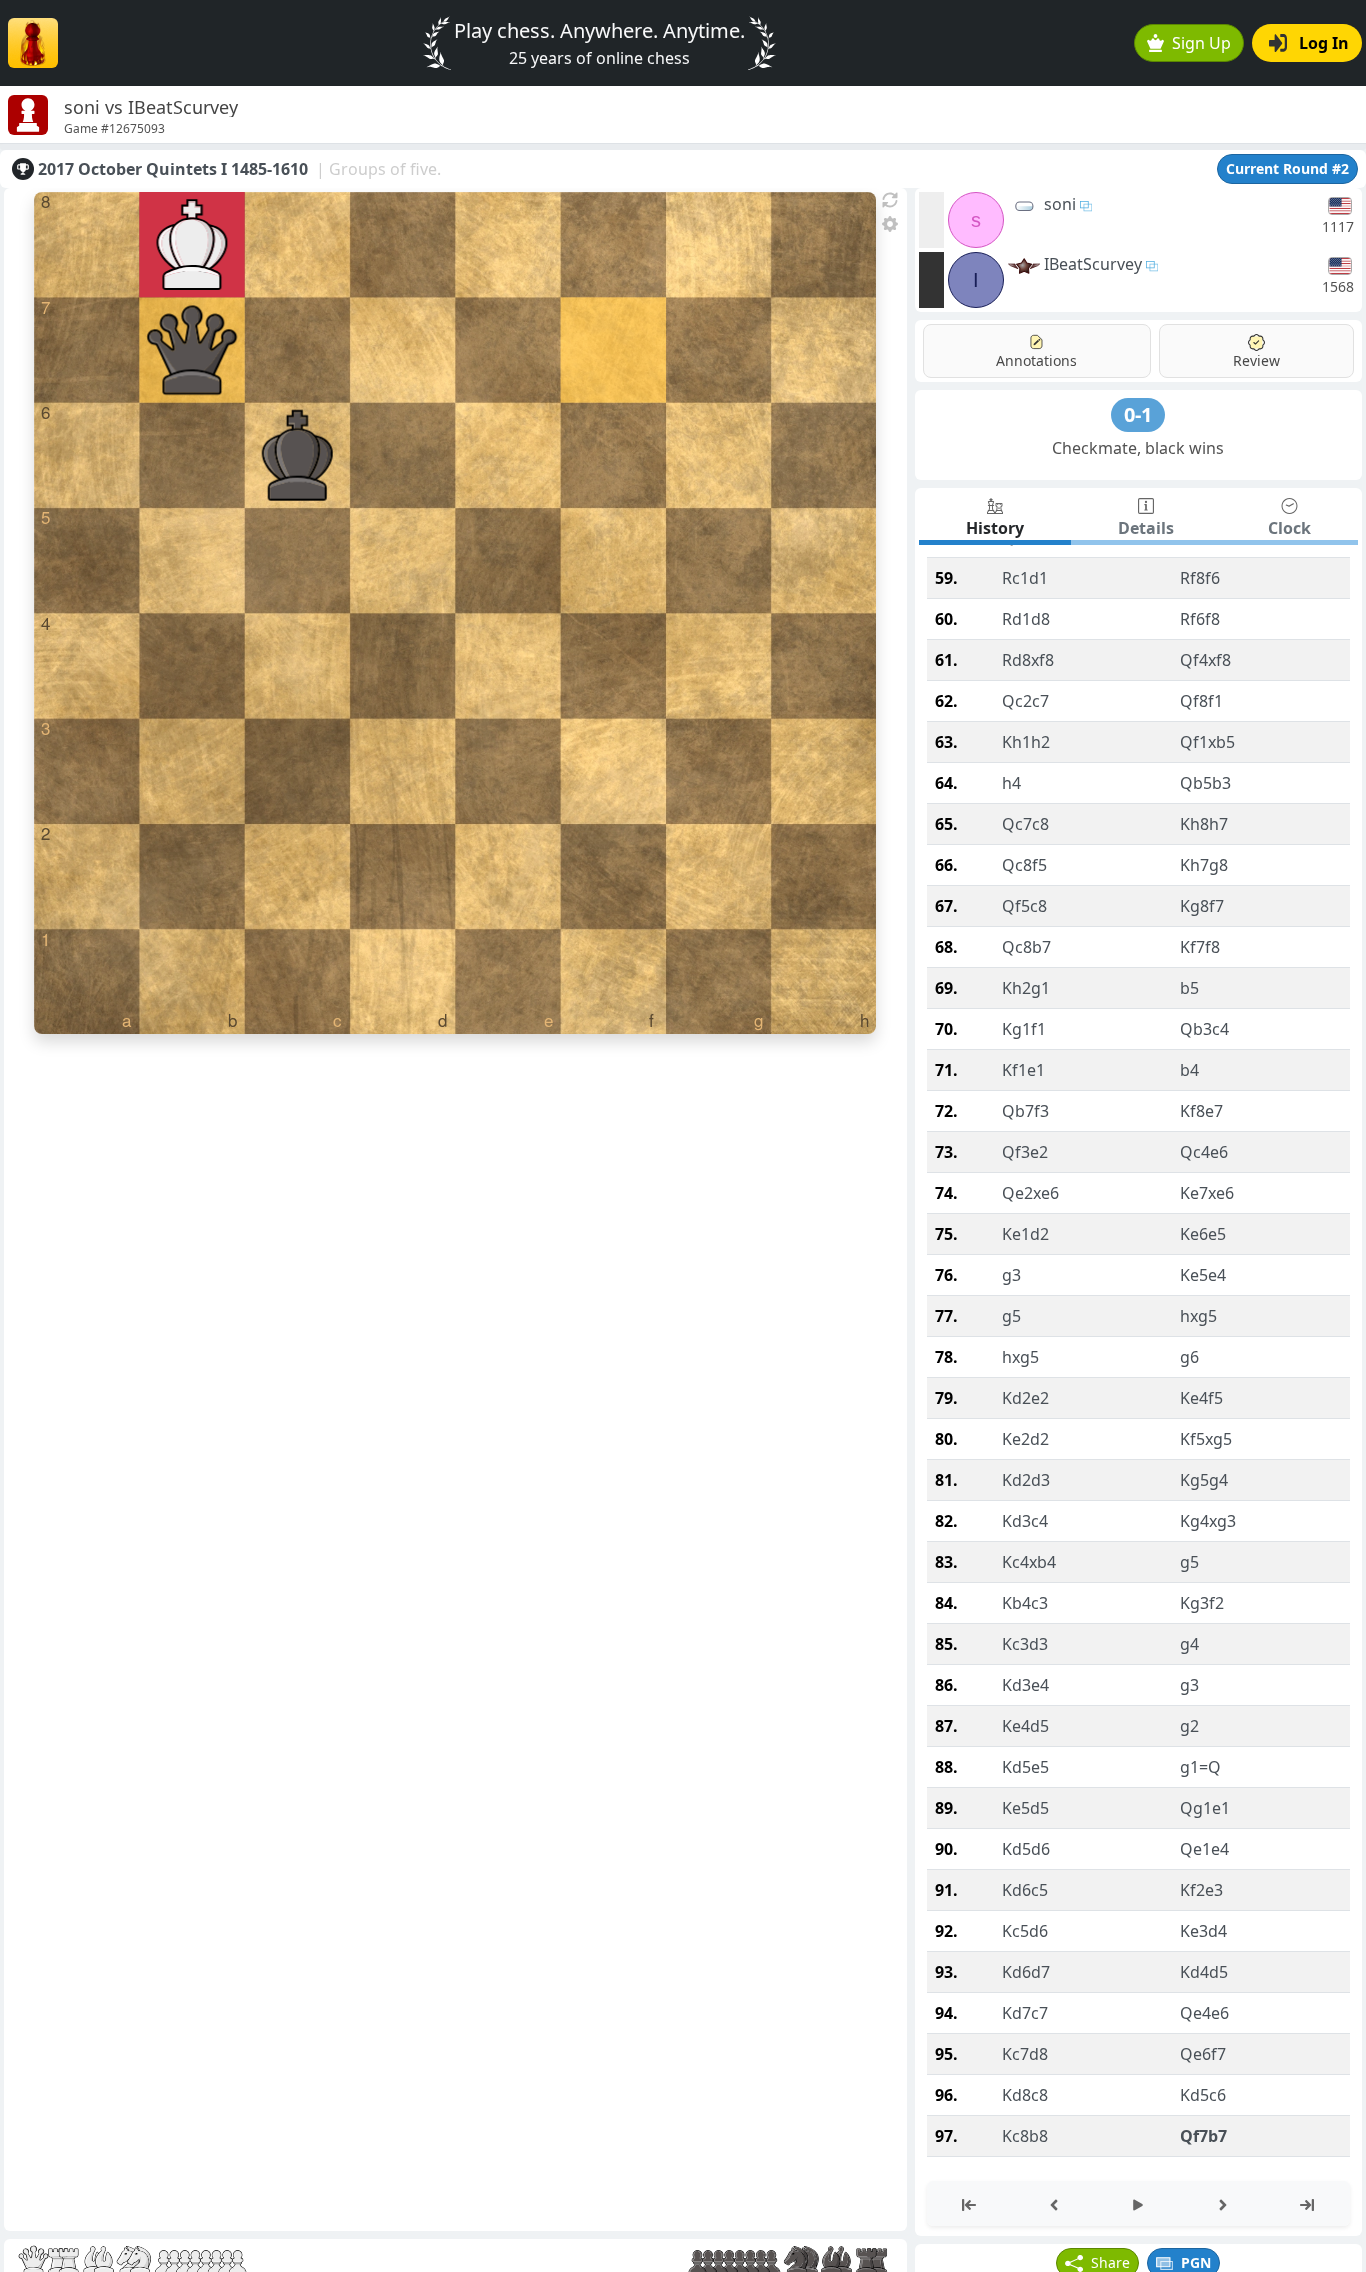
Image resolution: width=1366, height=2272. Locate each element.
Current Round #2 (1287, 168)
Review (1256, 360)
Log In (1324, 43)
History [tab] (995, 528)
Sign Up (1201, 43)
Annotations (1036, 360)
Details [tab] (1146, 528)
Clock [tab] (1289, 528)
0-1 (1138, 414)
